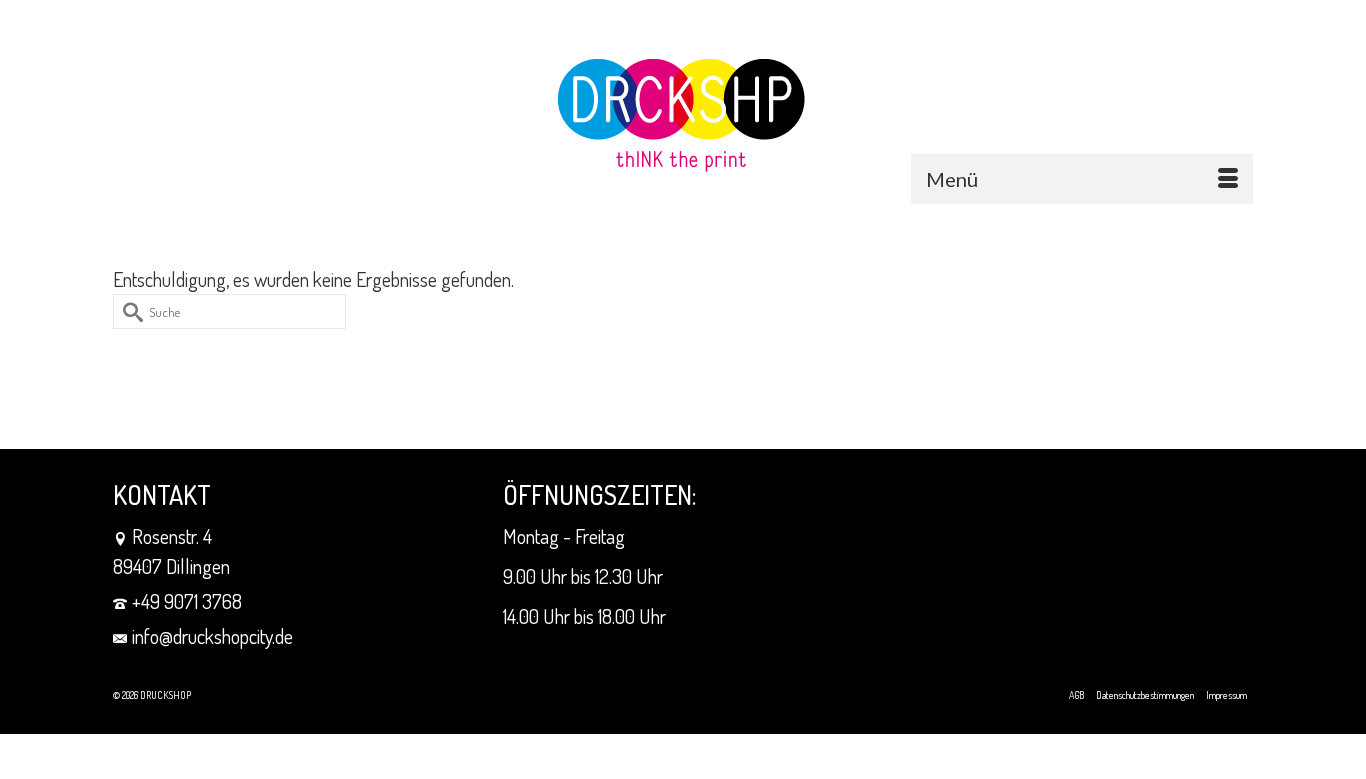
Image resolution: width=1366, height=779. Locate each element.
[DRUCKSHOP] (683, 116)
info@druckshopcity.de (212, 636)
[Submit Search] (128, 311)
